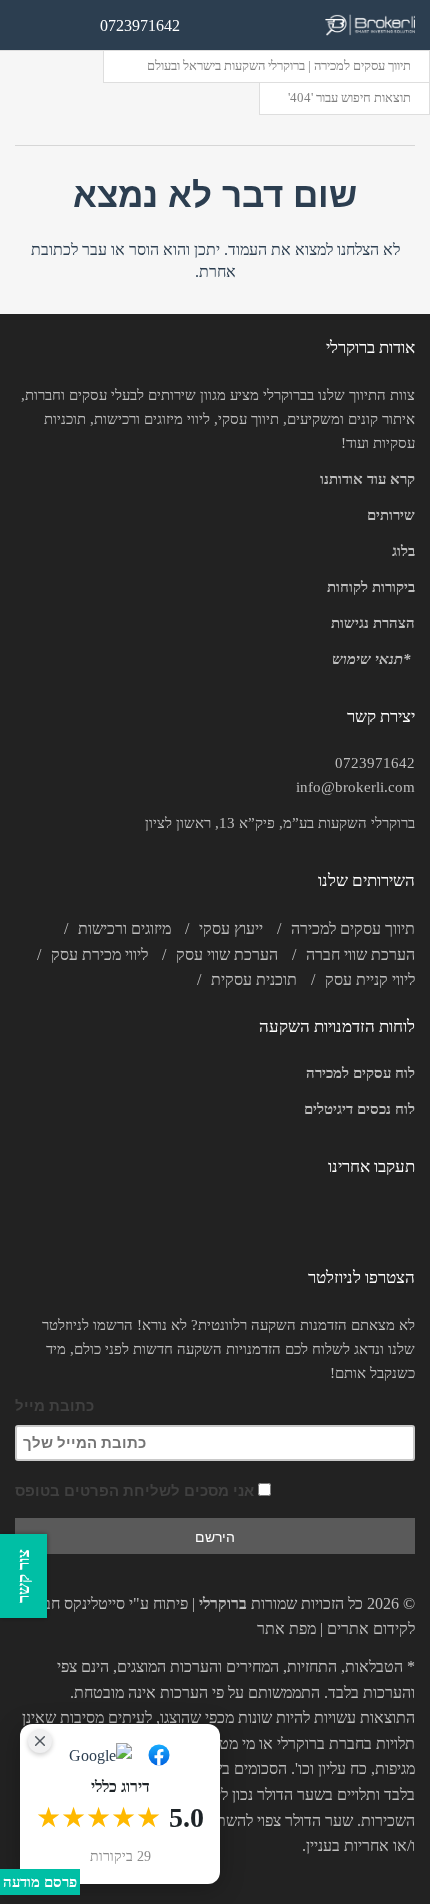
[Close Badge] (40, 1741)
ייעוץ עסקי (231, 928)
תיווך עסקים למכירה (353, 928)
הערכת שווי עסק (227, 954)
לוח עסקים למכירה (360, 1073)
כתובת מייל (54, 1405)
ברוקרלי (223, 1603)
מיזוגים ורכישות (124, 928)
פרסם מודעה (40, 1882)
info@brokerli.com (355, 787)
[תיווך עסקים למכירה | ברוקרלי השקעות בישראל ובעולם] (370, 25)
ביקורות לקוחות (371, 587)
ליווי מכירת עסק (99, 954)
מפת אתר (286, 1628)
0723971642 (375, 763)
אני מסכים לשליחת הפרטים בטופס (136, 1490)
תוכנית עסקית (254, 979)
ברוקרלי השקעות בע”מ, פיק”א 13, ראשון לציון (280, 823)
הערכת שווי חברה (360, 954)
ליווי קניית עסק (370, 979)
